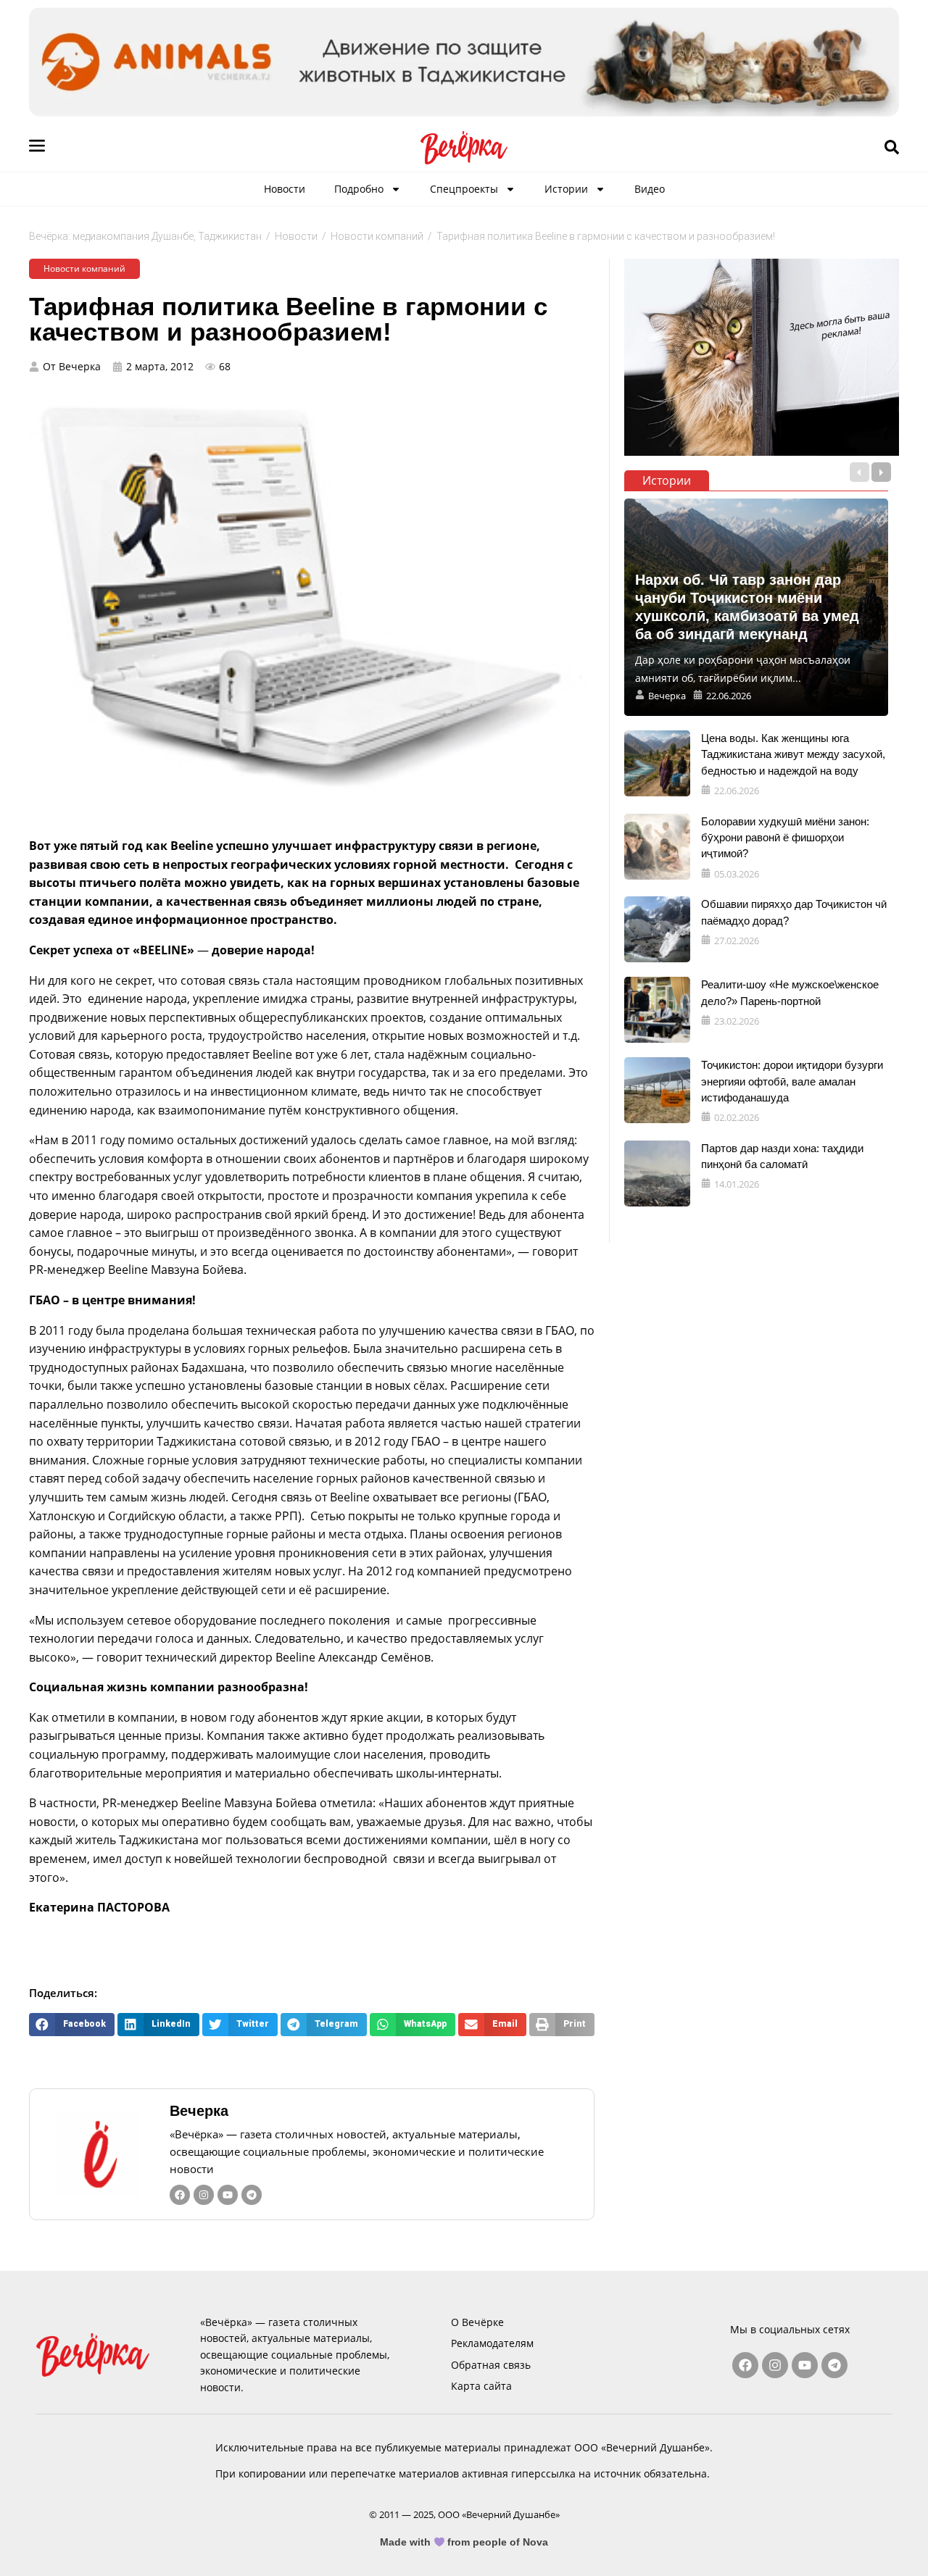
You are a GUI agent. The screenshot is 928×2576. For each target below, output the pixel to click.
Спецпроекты (464, 189)
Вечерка (199, 2111)
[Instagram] (204, 2195)
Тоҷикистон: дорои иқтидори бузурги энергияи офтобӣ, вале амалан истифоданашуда (792, 1081)
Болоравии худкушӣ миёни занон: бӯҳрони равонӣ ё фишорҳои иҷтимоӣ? (785, 838)
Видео (650, 189)
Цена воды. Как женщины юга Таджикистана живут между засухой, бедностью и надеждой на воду (793, 754)
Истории (566, 189)
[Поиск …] (892, 148)
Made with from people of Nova (464, 2542)
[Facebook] (180, 2195)
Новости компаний (377, 236)
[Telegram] (252, 2195)
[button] (72, 2024)
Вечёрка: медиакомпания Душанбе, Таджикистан (145, 236)
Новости (285, 189)
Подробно (359, 189)
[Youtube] (228, 2195)
